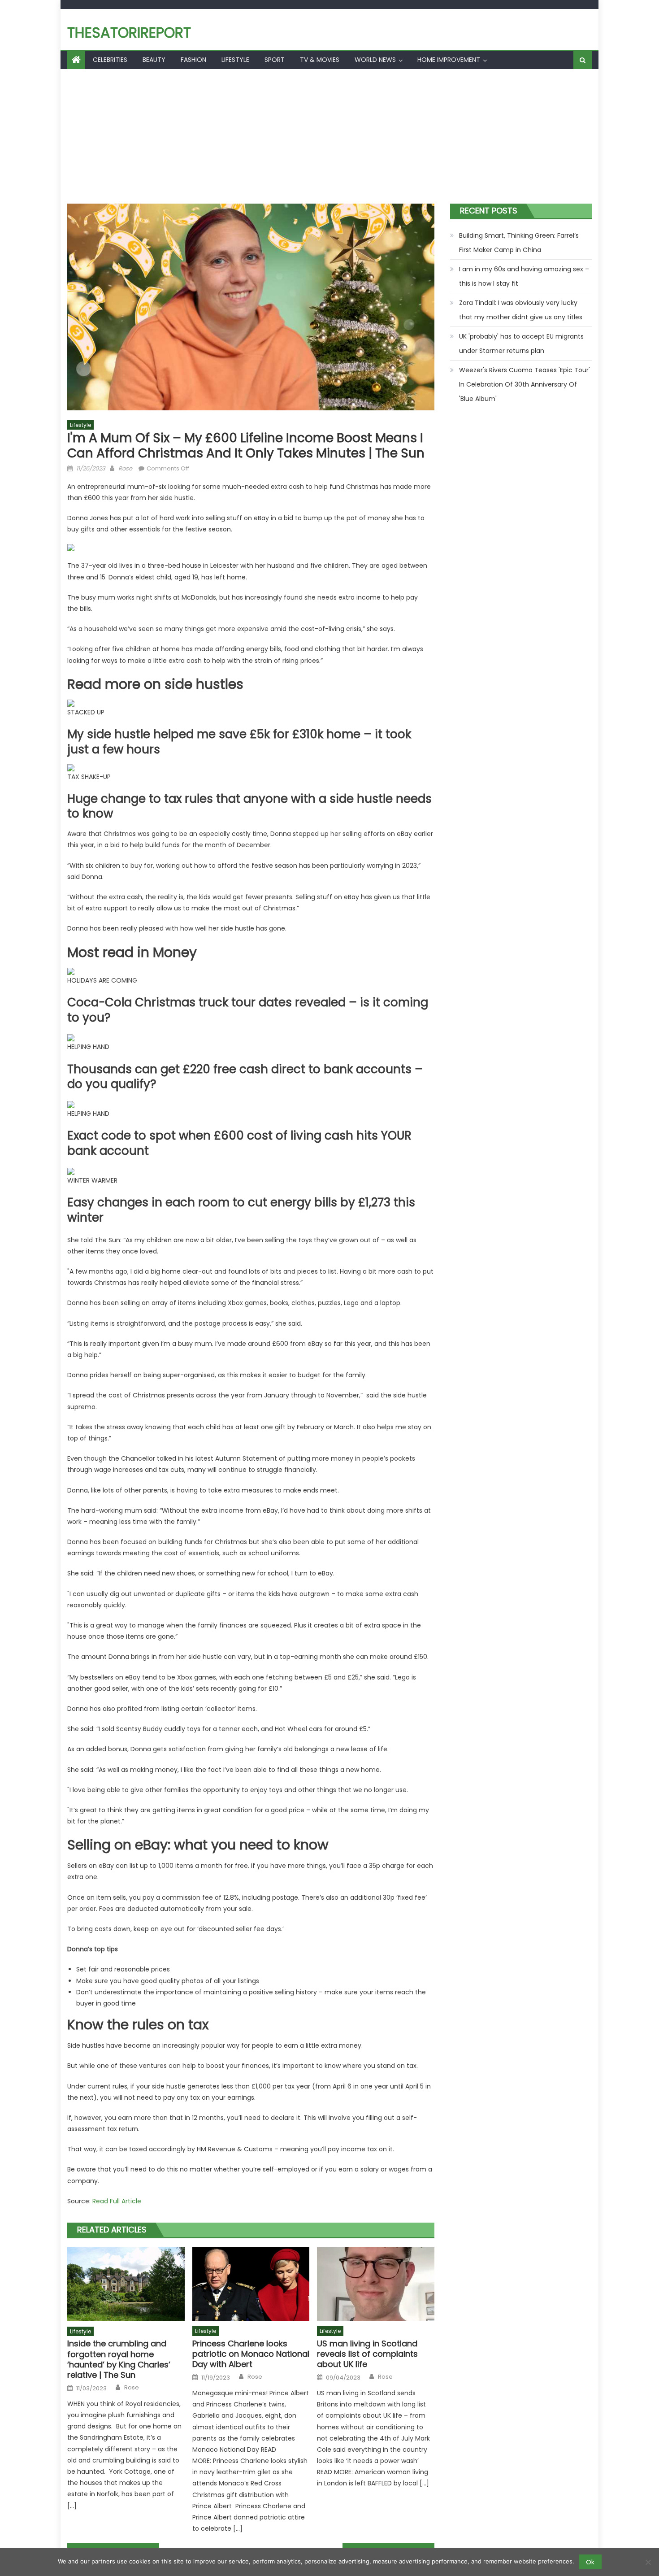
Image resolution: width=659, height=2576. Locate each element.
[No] (648, 2562)
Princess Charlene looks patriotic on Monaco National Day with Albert (251, 2354)
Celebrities (110, 60)
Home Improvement (449, 60)
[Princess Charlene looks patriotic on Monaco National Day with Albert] (251, 2284)
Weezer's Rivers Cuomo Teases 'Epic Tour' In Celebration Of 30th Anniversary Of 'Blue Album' (525, 384)
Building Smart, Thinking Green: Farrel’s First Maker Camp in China (519, 243)
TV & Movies (320, 60)
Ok (590, 2562)
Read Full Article (117, 2201)
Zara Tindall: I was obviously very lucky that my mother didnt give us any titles (521, 310)
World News (375, 60)
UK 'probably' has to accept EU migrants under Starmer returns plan (521, 344)
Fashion (193, 60)
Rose (125, 468)
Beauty (154, 60)
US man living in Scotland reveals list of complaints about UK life (367, 2354)
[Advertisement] (329, 136)
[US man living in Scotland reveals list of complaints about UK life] (376, 2284)
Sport (275, 60)
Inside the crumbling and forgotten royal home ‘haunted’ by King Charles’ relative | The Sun (119, 2359)
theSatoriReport (129, 33)
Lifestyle (235, 60)
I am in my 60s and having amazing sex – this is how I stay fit (524, 276)
